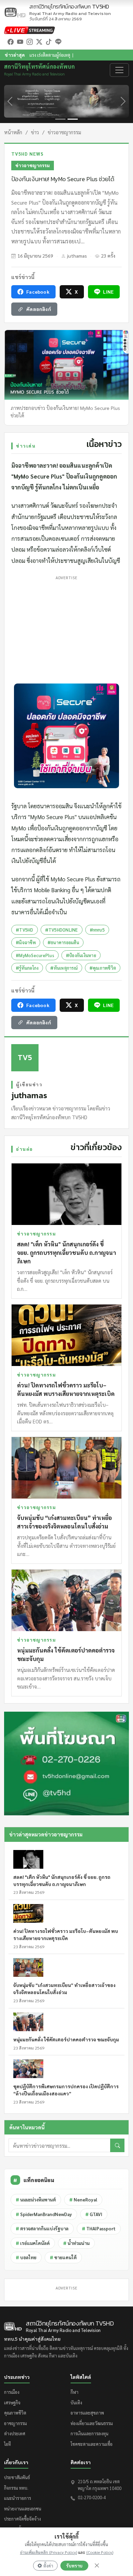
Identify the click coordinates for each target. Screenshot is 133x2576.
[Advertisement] (66, 628)
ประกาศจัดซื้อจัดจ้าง (23, 2519)
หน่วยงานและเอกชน (23, 2509)
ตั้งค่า (48, 2566)
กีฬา (75, 2392)
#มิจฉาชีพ (26, 942)
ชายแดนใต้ (63, 2257)
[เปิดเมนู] (119, 70)
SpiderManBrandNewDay (44, 2214)
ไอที (8, 2444)
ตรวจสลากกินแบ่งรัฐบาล (42, 2228)
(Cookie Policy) (100, 2552)
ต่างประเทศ (15, 2433)
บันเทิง (76, 2402)
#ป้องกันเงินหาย (81, 955)
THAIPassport (99, 2228)
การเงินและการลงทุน (90, 2433)
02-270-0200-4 (92, 2497)
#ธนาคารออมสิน (63, 942)
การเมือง (12, 2392)
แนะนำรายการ (18, 2498)
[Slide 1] (60, 119)
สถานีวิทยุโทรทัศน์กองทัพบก (70, 10)
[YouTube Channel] (20, 41)
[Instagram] (30, 41)
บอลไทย (26, 2257)
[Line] (58, 41)
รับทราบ (74, 2566)
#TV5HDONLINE (62, 930)
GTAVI (94, 2214)
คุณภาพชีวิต (15, 2413)
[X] (39, 41)
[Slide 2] (73, 119)
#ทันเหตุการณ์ (64, 968)
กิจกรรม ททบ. (16, 2488)
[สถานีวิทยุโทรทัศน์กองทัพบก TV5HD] (15, 12)
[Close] (97, 2565)
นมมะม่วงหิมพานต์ (36, 2200)
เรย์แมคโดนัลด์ (33, 2243)
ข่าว (35, 132)
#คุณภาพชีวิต (103, 968)
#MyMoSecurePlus (35, 955)
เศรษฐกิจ (12, 2402)
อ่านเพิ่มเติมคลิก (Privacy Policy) (49, 2552)
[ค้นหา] (117, 2145)
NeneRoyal (83, 2200)
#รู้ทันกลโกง (27, 968)
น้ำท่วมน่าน (76, 2243)
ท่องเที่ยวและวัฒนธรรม (92, 2423)
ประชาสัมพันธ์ (17, 2477)
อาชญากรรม (16, 2423)
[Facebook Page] (11, 41)
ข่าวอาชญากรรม (64, 132)
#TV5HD (25, 930)
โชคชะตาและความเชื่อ (92, 2444)
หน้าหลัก (13, 132)
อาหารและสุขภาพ (87, 2413)
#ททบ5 (97, 930)
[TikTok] (49, 41)
